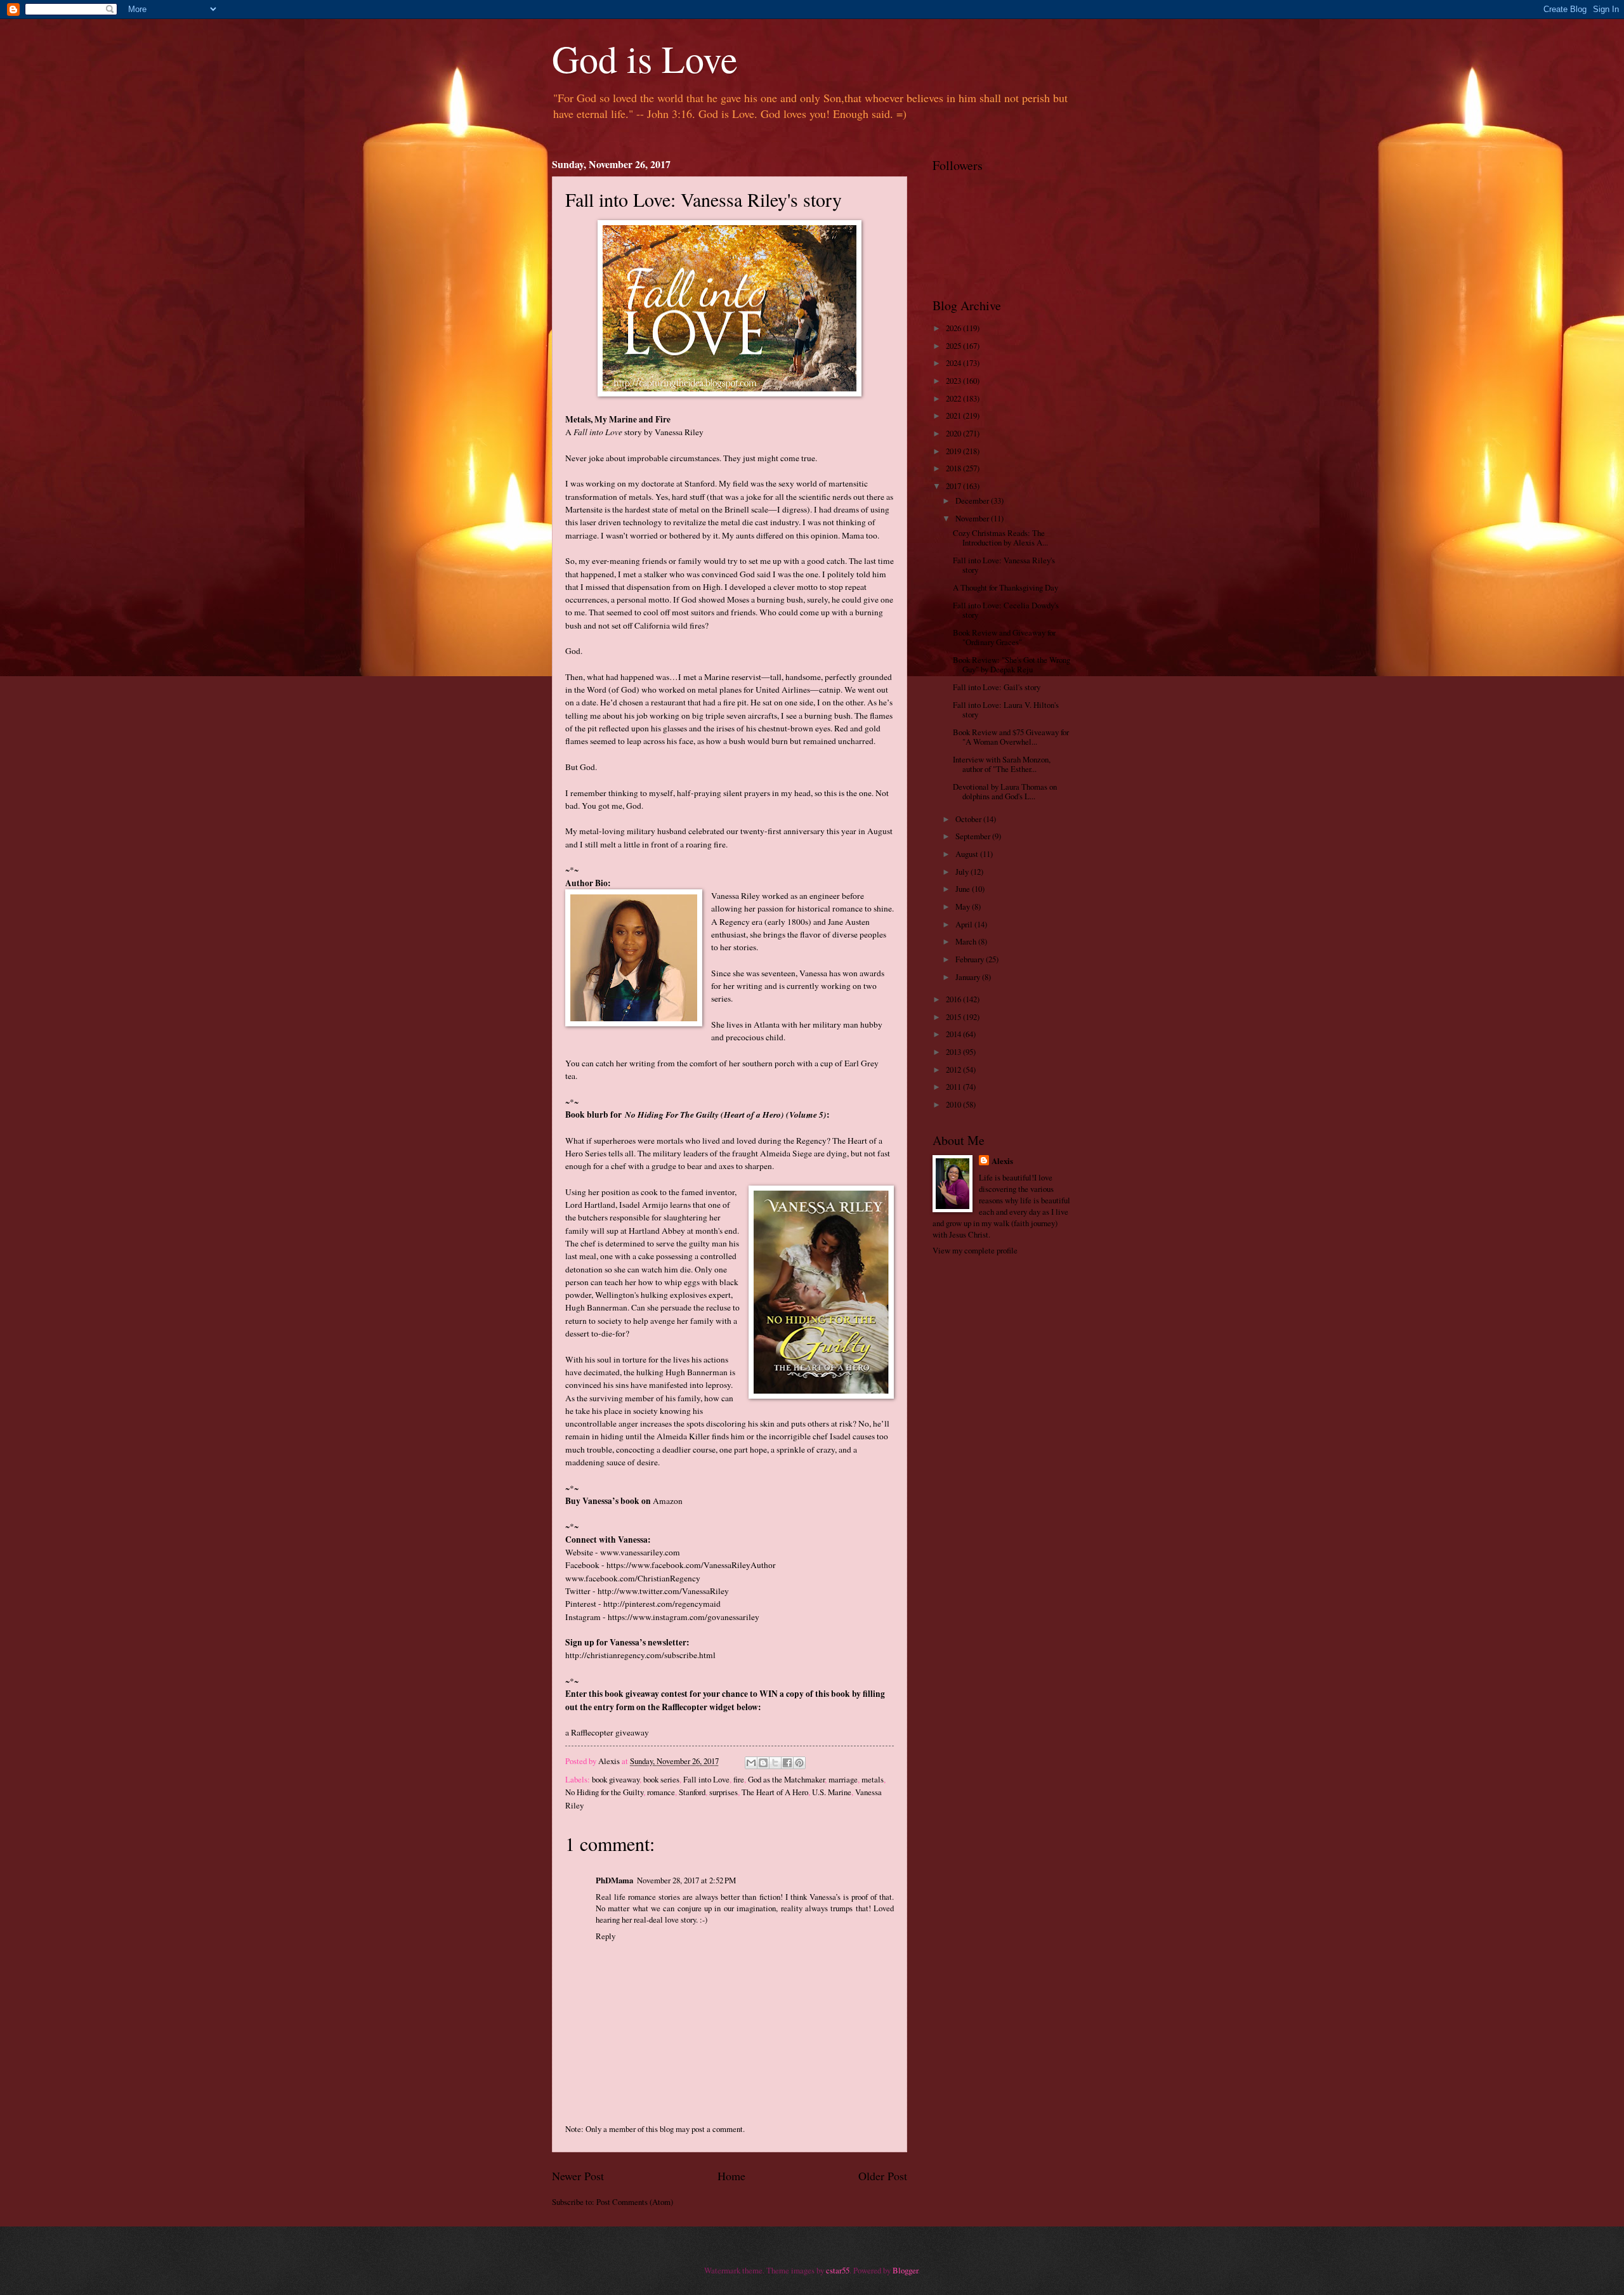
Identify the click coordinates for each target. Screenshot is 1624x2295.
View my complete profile (975, 1250)
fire (739, 1779)
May (964, 906)
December (973, 500)
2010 (954, 1104)
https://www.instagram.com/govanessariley (684, 1617)
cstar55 (838, 2270)
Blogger (905, 2270)
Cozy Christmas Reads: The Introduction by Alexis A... (1000, 538)
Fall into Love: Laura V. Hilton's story (1006, 709)
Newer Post (578, 2176)
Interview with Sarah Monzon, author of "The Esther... (1002, 764)
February (971, 959)
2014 (954, 1034)
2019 (954, 451)
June (964, 889)
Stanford (692, 1792)
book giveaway (616, 1779)
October (969, 819)
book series (661, 1779)
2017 (954, 486)
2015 (954, 1017)
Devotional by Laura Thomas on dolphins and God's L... (1005, 791)
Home (731, 2176)
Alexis (1002, 1161)
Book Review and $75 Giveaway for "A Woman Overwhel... (1011, 737)
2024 (954, 363)
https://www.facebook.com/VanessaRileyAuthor (691, 1565)
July (963, 872)
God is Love (645, 58)
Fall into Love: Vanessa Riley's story (1004, 565)
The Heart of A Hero (775, 1792)
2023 (954, 381)
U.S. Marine (832, 1792)
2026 (954, 328)
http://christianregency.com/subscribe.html (640, 1655)
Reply (606, 1936)
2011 (954, 1087)
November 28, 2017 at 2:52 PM (686, 1880)
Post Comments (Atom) (635, 2202)
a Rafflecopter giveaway (607, 1732)
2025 (954, 346)
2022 (954, 398)
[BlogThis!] (763, 1763)
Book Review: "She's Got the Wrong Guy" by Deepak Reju (1012, 664)
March (967, 941)
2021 (954, 415)
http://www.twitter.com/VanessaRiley (663, 1591)
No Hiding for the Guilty (604, 1792)
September (974, 836)
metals (873, 1779)
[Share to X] (775, 1763)
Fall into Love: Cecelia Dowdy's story (1006, 610)
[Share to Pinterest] (799, 1763)
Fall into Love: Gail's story (997, 687)
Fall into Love (706, 1779)
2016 (954, 999)
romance (661, 1792)
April (965, 924)
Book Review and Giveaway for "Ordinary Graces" (1004, 637)
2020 (954, 433)
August (968, 854)
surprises (724, 1792)
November (973, 518)
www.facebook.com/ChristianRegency (633, 1578)
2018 (954, 468)
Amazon (668, 1501)
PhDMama (614, 1880)
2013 (954, 1052)
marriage (843, 1779)
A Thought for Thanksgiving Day (1005, 587)
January (969, 977)
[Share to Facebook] (787, 1763)
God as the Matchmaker (786, 1779)
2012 (954, 1069)
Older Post (883, 2176)
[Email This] (751, 1763)
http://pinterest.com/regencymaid (662, 1604)
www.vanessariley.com (640, 1552)
